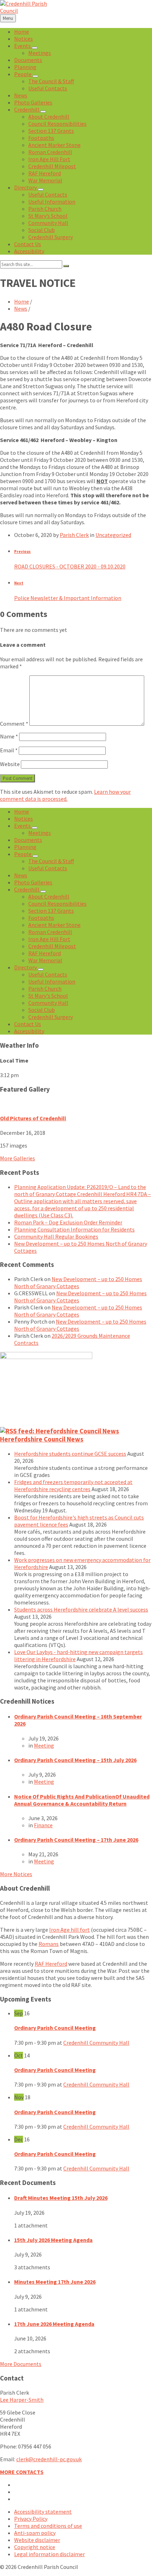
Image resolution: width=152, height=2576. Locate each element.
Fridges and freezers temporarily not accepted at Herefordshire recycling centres (73, 1485)
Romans (49, 1944)
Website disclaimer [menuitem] (37, 2540)
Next (19, 583)
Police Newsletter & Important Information (68, 598)
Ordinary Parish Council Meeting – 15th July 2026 (75, 1760)
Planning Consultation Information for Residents (74, 1229)
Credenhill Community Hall (96, 2043)
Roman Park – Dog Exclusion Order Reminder (68, 1222)
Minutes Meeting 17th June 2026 (55, 2282)
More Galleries (17, 1158)
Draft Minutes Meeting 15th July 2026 (61, 2198)
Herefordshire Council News (42, 1439)
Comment (14, 724)
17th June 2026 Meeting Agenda (54, 2324)
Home (22, 301)
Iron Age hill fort (69, 1930)
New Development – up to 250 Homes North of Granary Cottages (78, 1283)
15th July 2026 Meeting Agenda (53, 2240)
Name (9, 736)
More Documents (21, 2364)
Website (10, 764)
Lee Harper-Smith (22, 2400)
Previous (22, 551)
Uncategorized (113, 535)
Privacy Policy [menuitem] (31, 2519)
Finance (43, 1825)
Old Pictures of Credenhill (33, 1118)
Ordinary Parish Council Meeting (55, 2028)
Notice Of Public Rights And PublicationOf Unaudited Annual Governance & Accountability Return (82, 1800)
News (21, 308)
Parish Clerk (74, 535)
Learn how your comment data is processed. (65, 795)
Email (9, 750)
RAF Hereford (51, 1964)
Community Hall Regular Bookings (56, 1236)
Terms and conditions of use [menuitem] (48, 2526)
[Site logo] (27, 11)
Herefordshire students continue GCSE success (70, 1454)
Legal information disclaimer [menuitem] (49, 2554)
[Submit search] (66, 266)
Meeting (44, 1745)
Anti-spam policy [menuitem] (35, 2533)
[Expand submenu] (35, 48)
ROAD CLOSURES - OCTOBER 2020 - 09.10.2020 (70, 566)
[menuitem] (22, 32)
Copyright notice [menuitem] (35, 2547)
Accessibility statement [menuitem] (43, 2512)
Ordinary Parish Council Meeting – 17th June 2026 (76, 1840)
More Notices (16, 1874)
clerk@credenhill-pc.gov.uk (49, 2459)
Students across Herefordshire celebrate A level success (81, 1609)
